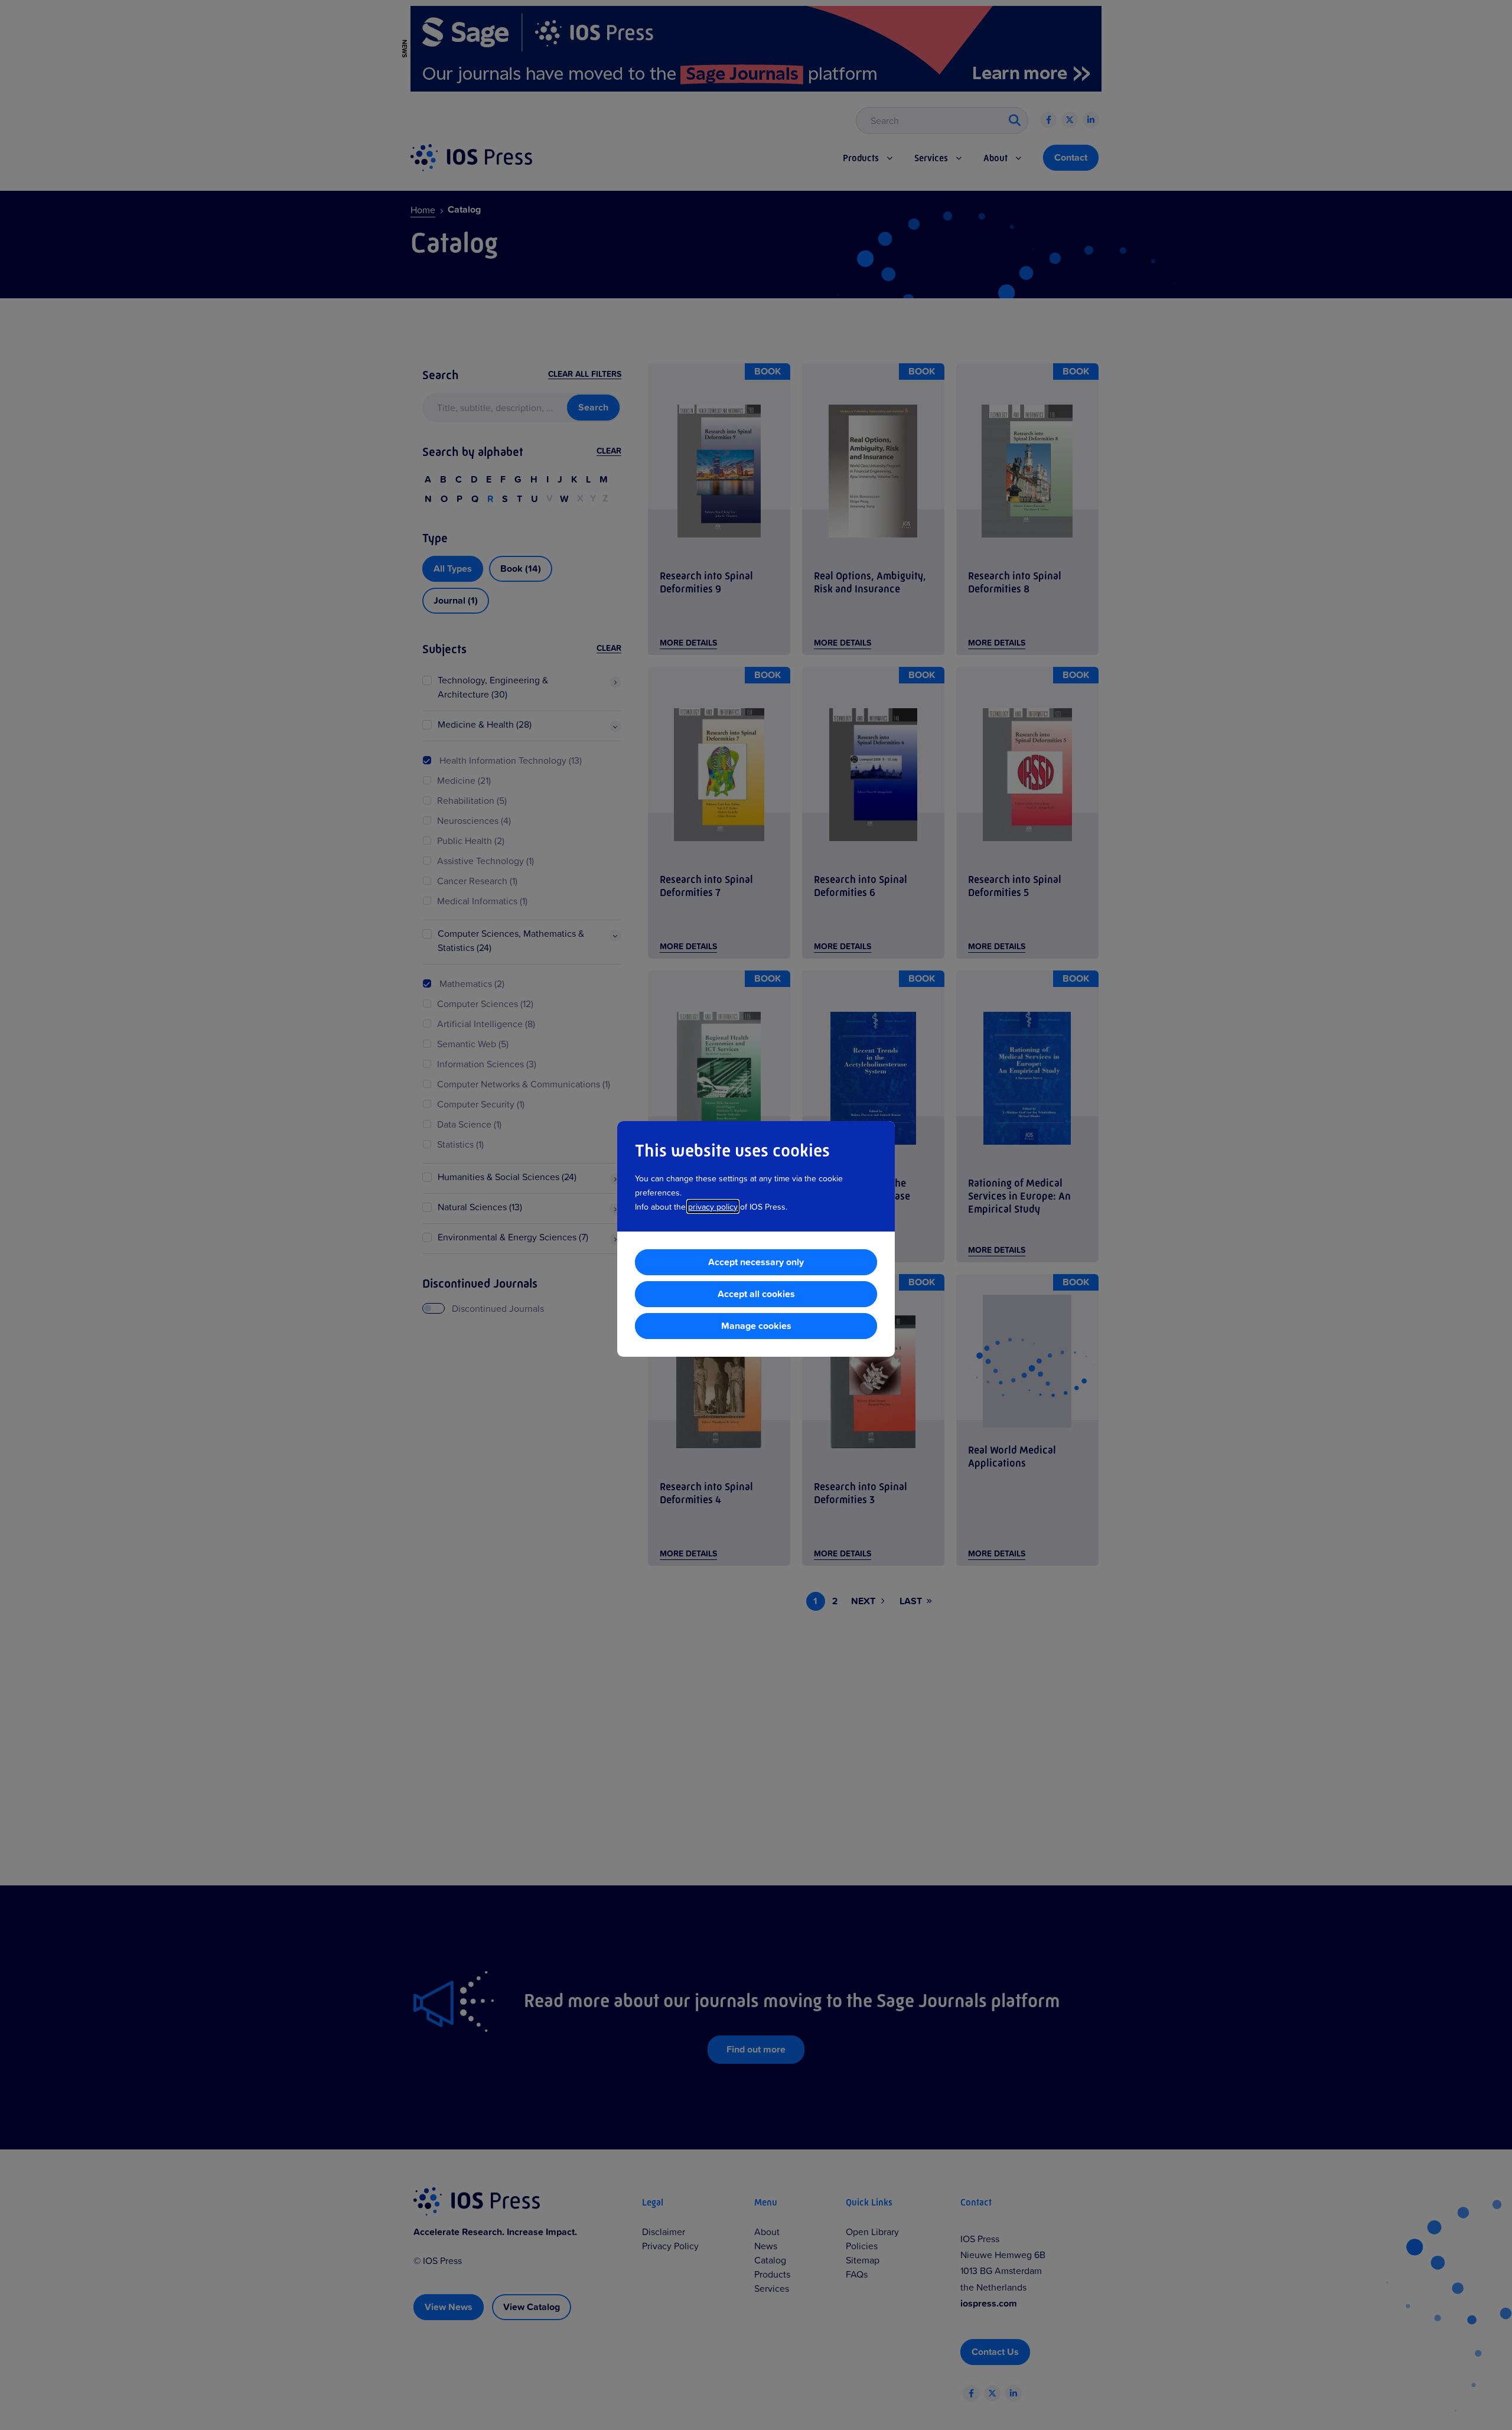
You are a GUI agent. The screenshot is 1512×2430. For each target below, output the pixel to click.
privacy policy (713, 1206)
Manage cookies (756, 1326)
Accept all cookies (756, 1294)
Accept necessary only (756, 1262)
